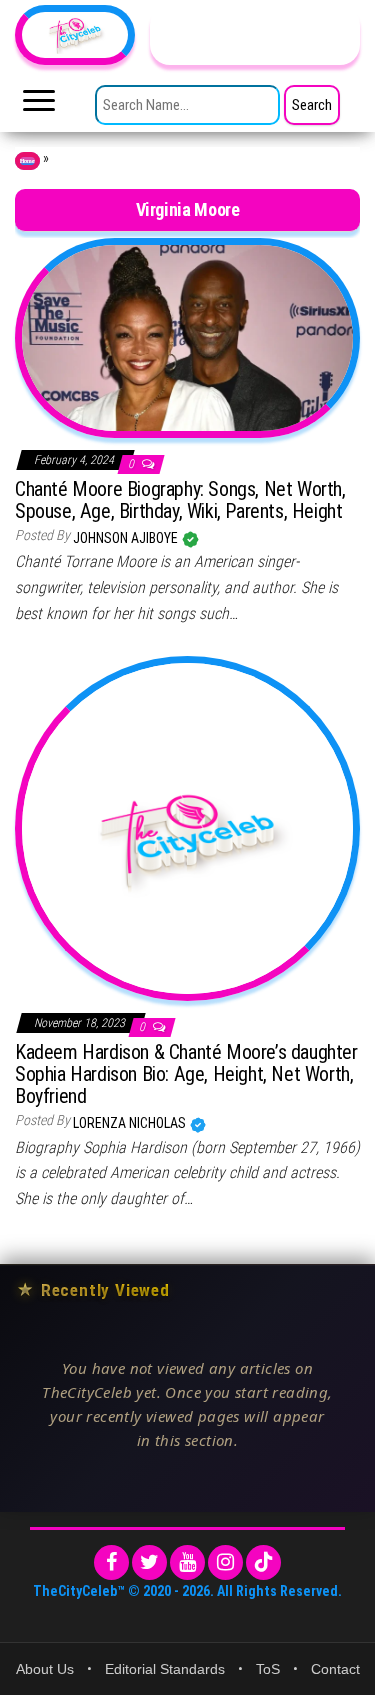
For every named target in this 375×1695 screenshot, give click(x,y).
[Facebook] (111, 1562)
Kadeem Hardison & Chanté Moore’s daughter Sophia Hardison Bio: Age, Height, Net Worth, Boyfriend (186, 1074)
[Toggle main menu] (39, 106)
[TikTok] (263, 1562)
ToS (268, 1669)
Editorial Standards (165, 1669)
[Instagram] (225, 1562)
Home (27, 161)
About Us (45, 1669)
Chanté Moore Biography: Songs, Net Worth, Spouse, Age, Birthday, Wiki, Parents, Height (180, 500)
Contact (335, 1669)
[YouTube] (187, 1562)
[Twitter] (149, 1562)
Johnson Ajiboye (127, 538)
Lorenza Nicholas (131, 1123)
